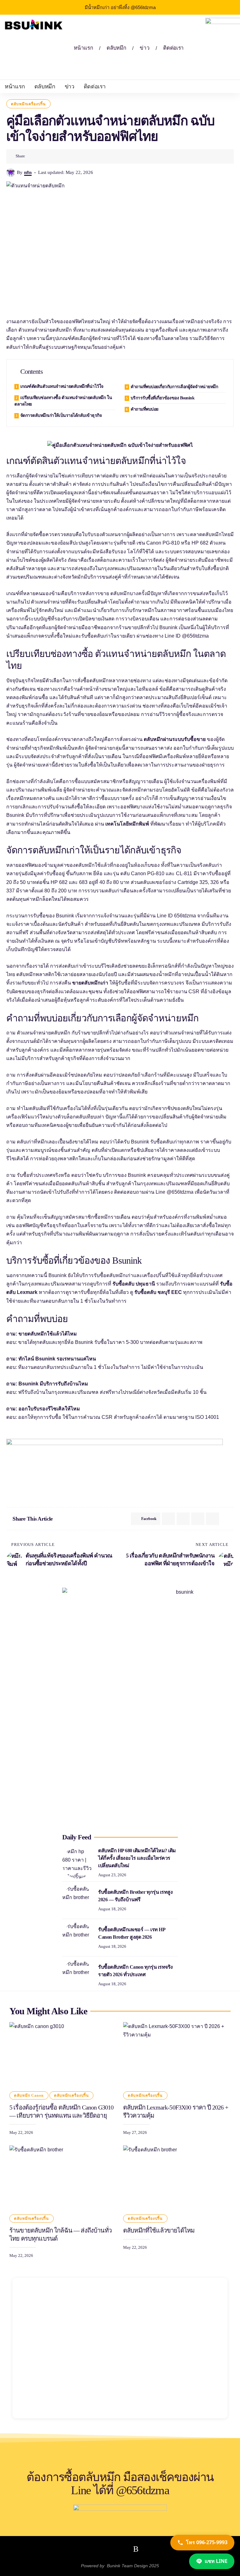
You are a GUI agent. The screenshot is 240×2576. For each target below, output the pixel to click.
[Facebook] (105, 2549)
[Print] (61, 156)
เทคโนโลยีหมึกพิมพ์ (127, 824)
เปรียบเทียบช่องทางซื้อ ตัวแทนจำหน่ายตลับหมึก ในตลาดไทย (63, 401)
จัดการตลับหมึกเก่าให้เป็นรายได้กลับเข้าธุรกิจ (61, 415)
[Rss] (136, 2549)
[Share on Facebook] (32, 156)
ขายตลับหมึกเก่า (90, 983)
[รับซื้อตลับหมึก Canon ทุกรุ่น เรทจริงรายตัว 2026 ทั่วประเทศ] (78, 1975)
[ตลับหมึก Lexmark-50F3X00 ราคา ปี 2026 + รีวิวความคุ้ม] (177, 2054)
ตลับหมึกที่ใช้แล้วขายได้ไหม (159, 2230)
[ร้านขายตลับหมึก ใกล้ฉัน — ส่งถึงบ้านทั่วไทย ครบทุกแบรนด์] (63, 2178)
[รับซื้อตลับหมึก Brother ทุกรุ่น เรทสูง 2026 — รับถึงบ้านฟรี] (78, 1900)
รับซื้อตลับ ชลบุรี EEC (158, 1292)
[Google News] (121, 2549)
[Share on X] (41, 156)
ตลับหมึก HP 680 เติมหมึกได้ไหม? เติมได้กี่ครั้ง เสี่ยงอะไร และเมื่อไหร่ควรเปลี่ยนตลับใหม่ (137, 1858)
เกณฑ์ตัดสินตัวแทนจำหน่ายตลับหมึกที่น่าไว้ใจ (62, 386)
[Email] (183, 1519)
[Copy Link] (51, 156)
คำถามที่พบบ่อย (145, 409)
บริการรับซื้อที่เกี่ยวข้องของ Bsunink (163, 398)
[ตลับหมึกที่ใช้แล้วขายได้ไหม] (177, 2178)
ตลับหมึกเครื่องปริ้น (28, 104)
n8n (28, 172)
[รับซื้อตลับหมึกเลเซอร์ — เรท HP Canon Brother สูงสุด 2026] (78, 1938)
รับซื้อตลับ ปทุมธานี (134, 1284)
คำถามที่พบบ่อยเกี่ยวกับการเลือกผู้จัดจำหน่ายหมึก (174, 387)
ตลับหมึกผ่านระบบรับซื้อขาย (175, 739)
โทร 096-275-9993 (207, 2542)
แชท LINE (216, 2561)
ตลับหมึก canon (29, 2095)
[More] (70, 156)
